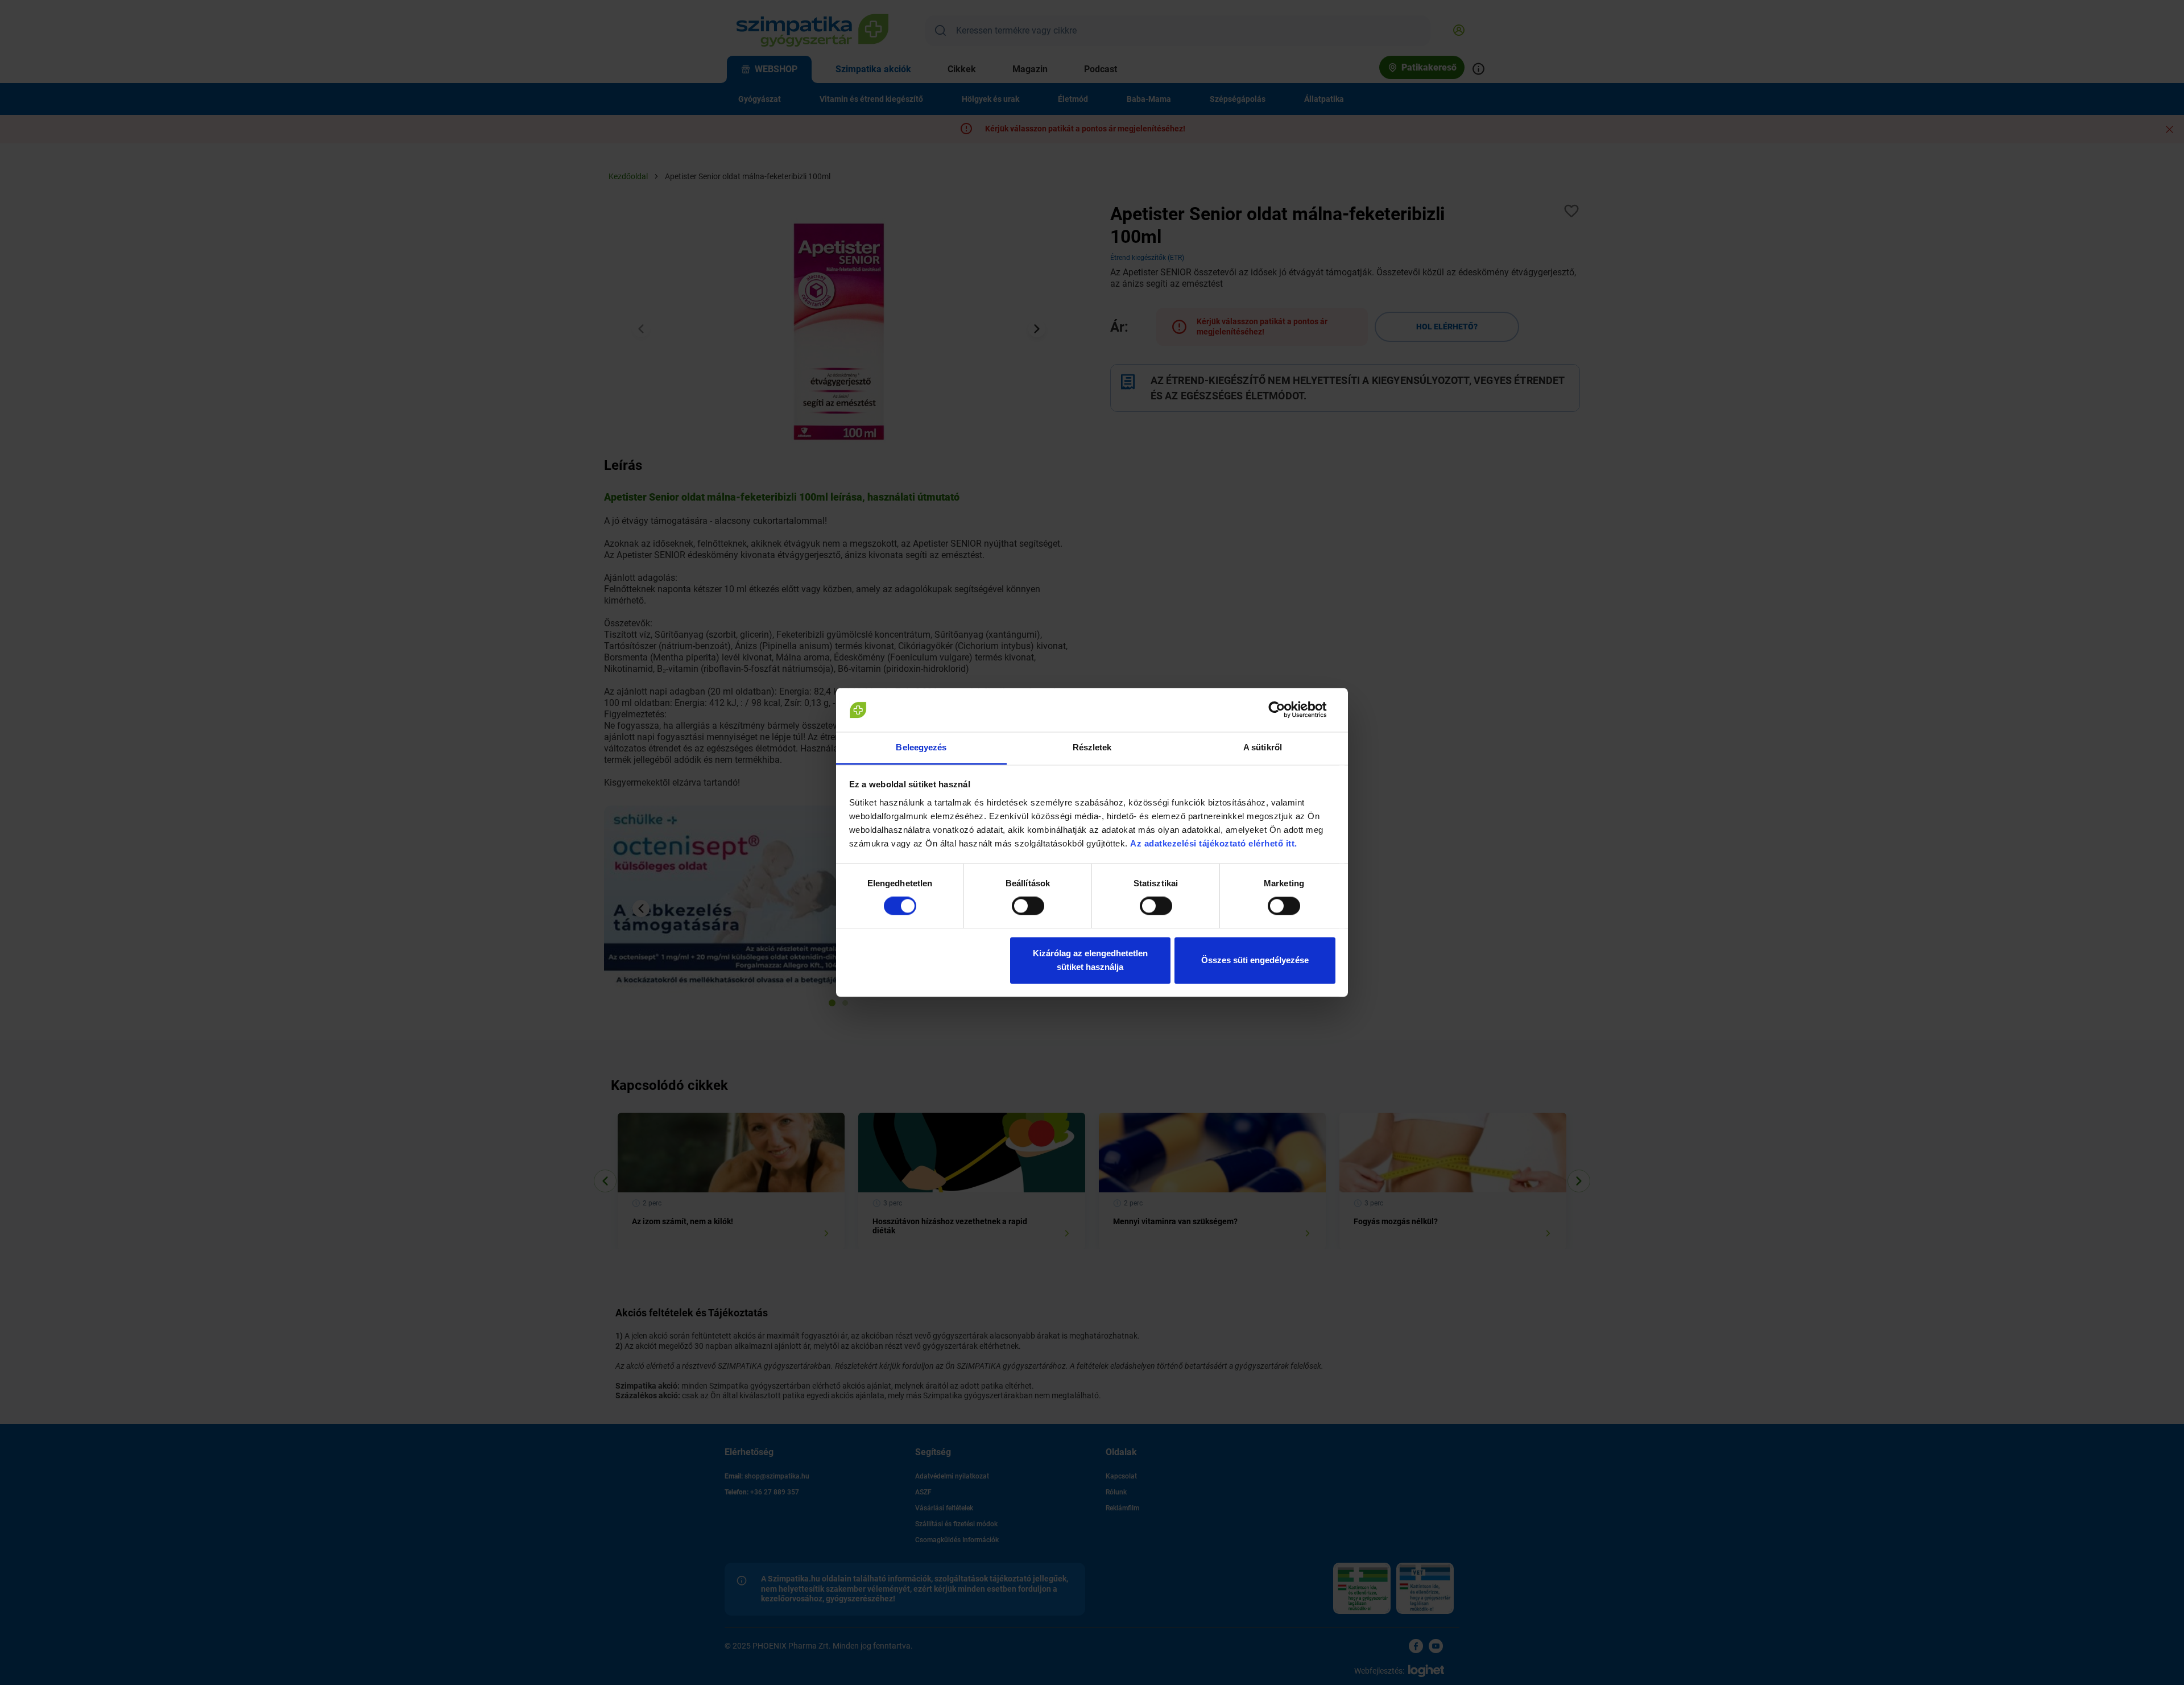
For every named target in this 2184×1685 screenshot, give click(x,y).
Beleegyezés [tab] (921, 747)
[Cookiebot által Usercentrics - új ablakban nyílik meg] (1286, 710)
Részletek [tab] (1092, 747)
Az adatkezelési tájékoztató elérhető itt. (1215, 843)
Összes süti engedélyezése (1255, 960)
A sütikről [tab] (1263, 747)
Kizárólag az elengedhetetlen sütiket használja (1090, 960)
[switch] (1028, 906)
